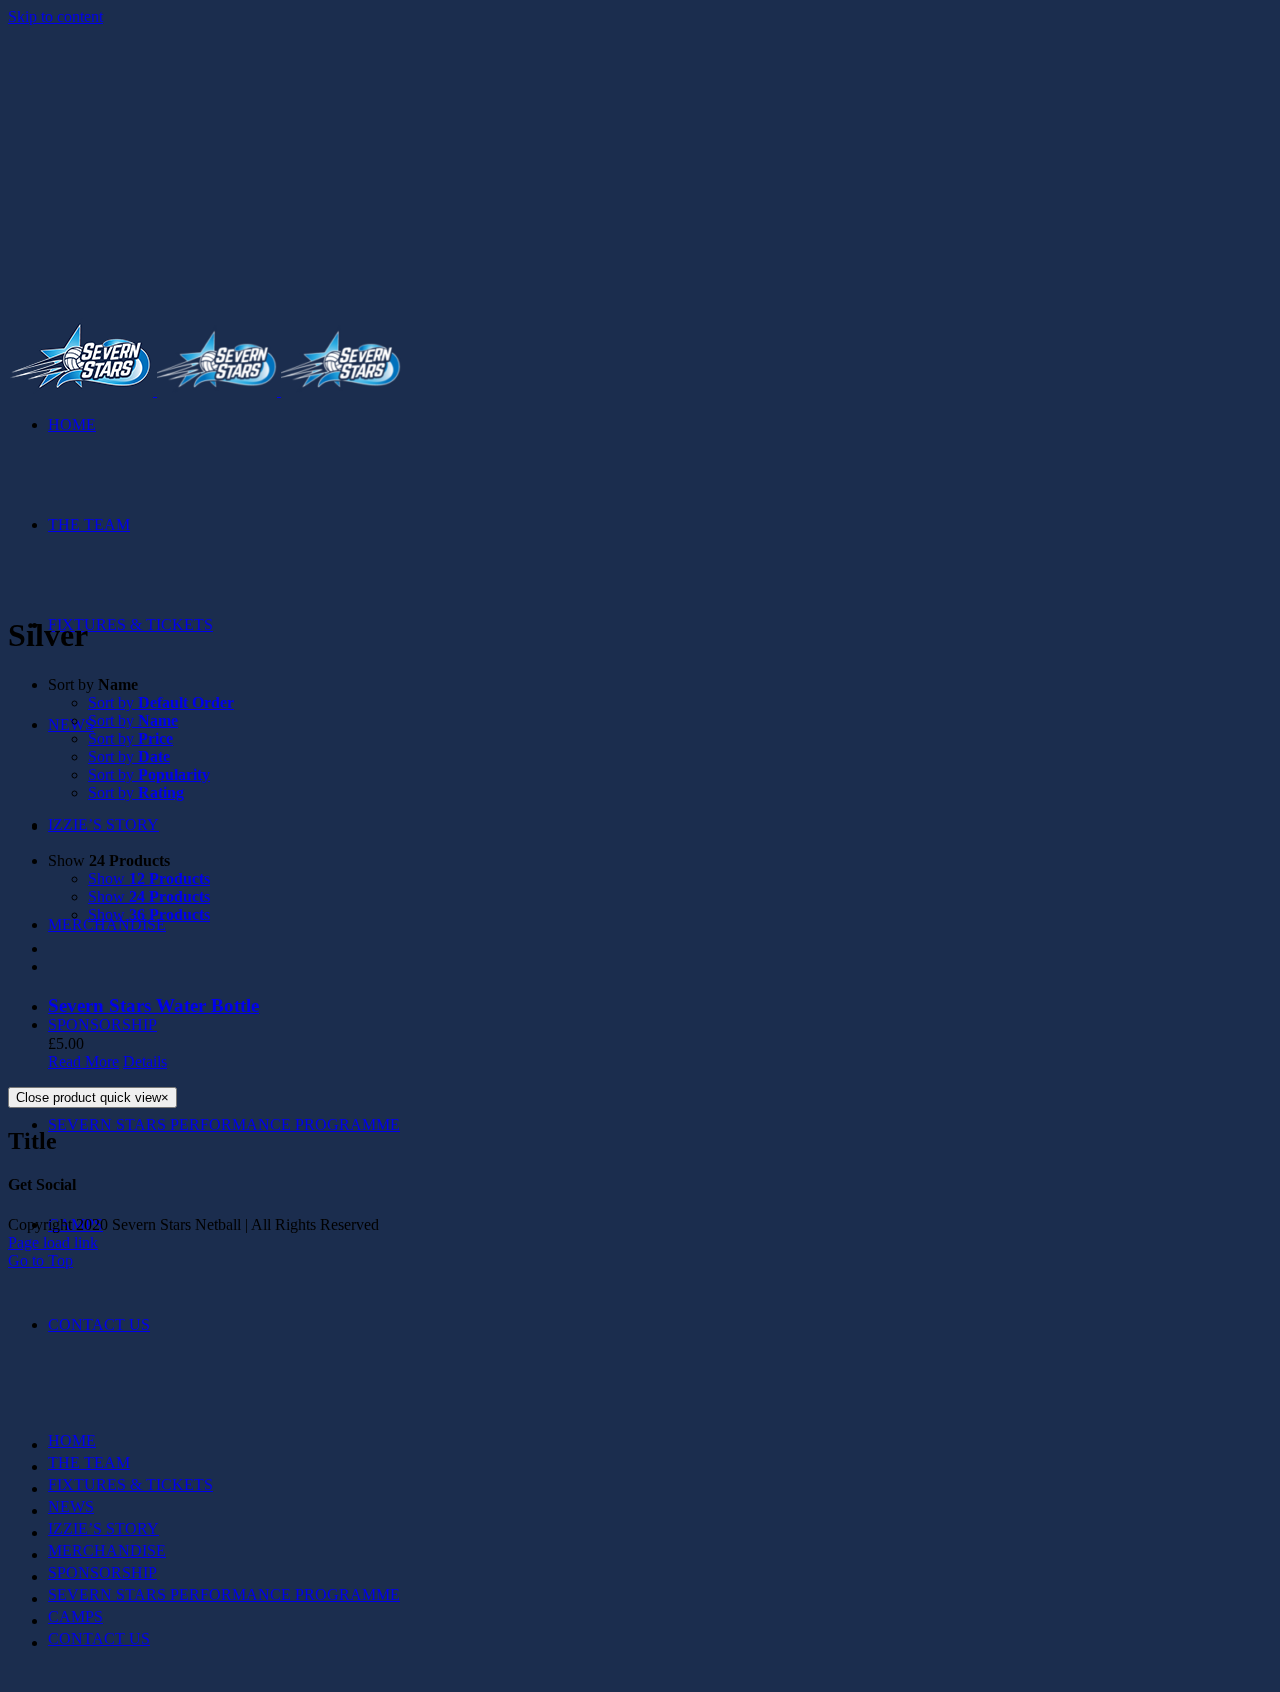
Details (145, 1061)
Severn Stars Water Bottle (153, 1005)
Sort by (161, 702)
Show (149, 878)
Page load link (53, 1242)
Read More (83, 1061)
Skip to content (55, 16)
